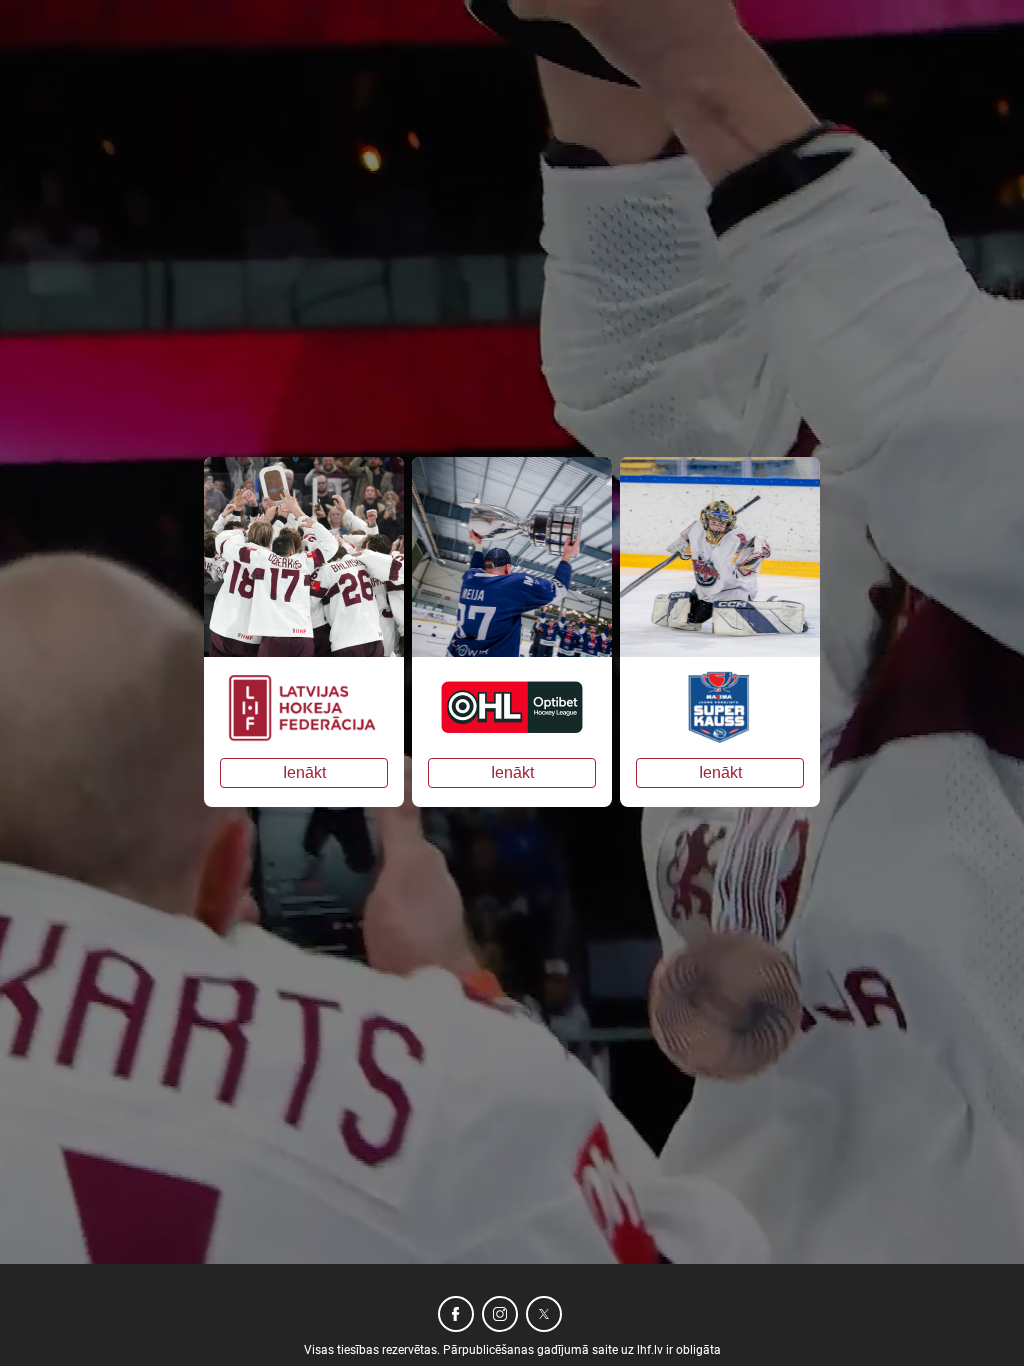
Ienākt (304, 772)
